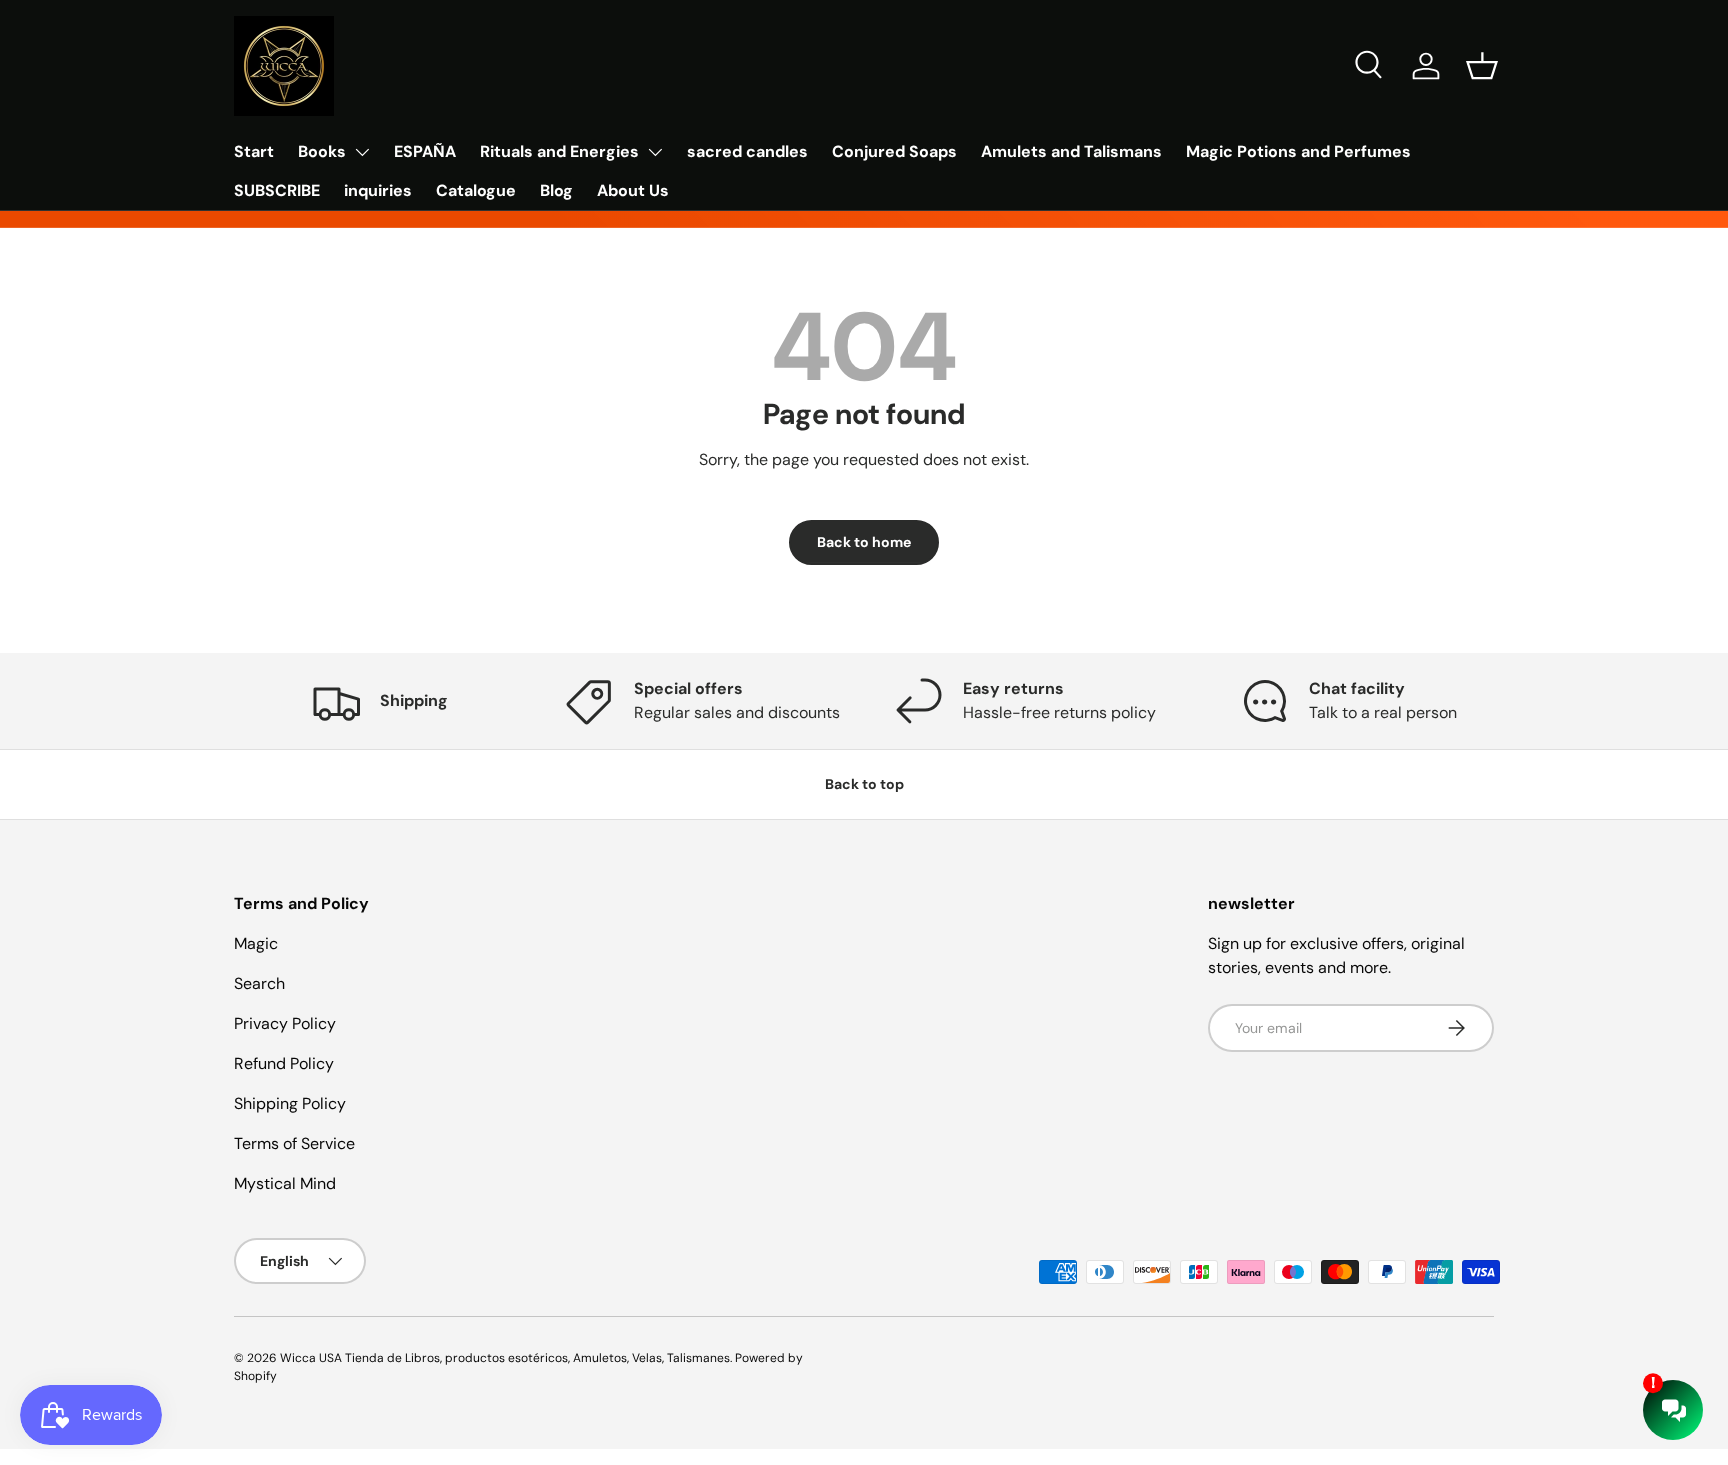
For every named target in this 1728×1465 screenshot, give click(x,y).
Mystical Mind (285, 1183)
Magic (256, 943)
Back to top (864, 784)
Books (322, 151)
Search (259, 983)
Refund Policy (284, 1063)
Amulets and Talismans (1071, 151)
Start (254, 151)
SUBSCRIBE (277, 190)
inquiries (378, 190)
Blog (556, 190)
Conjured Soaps (894, 151)
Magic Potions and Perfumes (1298, 151)
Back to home (864, 542)
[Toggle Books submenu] (362, 152)
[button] (1482, 66)
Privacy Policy (285, 1023)
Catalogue (476, 190)
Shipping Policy (290, 1103)
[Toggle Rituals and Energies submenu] (655, 152)
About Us (633, 190)
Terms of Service (294, 1143)
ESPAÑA (425, 151)
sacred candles (747, 151)
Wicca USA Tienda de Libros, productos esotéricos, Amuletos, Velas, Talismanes (505, 1358)
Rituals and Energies (559, 151)
